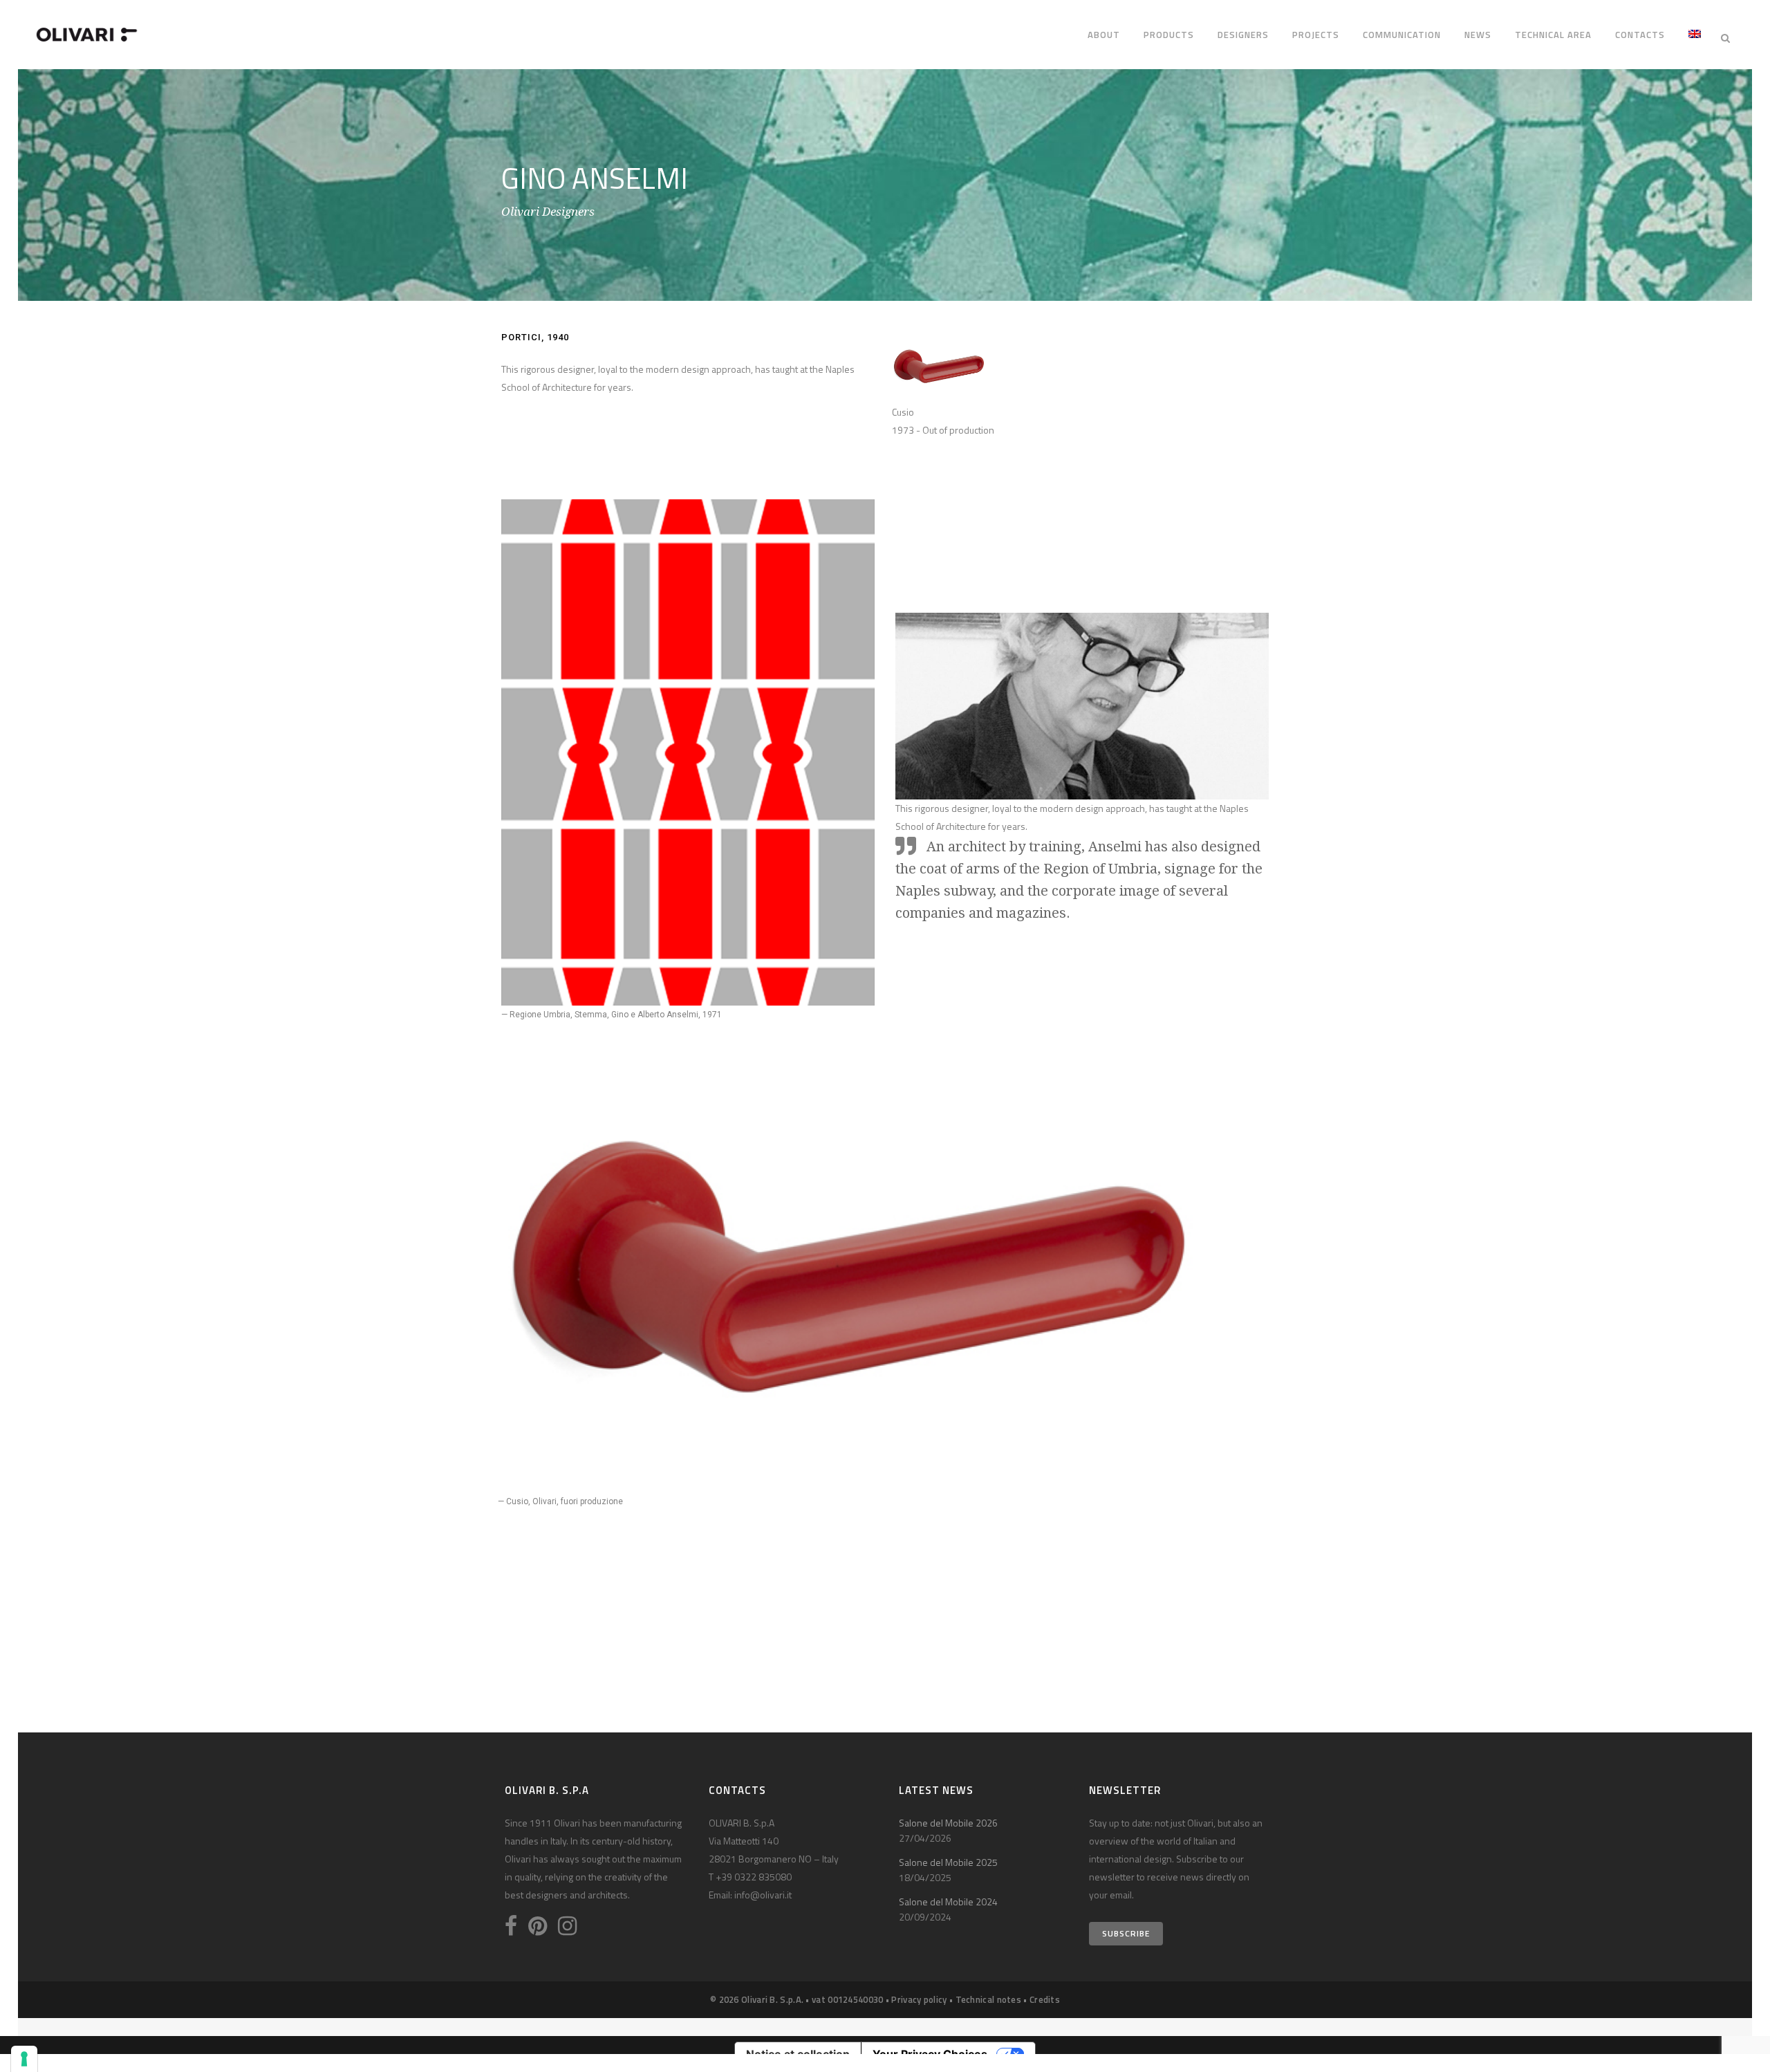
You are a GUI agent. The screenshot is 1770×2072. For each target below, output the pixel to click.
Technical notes (989, 1999)
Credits (1045, 1999)
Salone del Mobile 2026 (948, 1823)
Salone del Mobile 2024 (948, 1902)
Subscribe (1126, 1933)
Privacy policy (919, 1999)
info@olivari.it (763, 1895)
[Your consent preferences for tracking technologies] (24, 2059)
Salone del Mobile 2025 (948, 1862)
